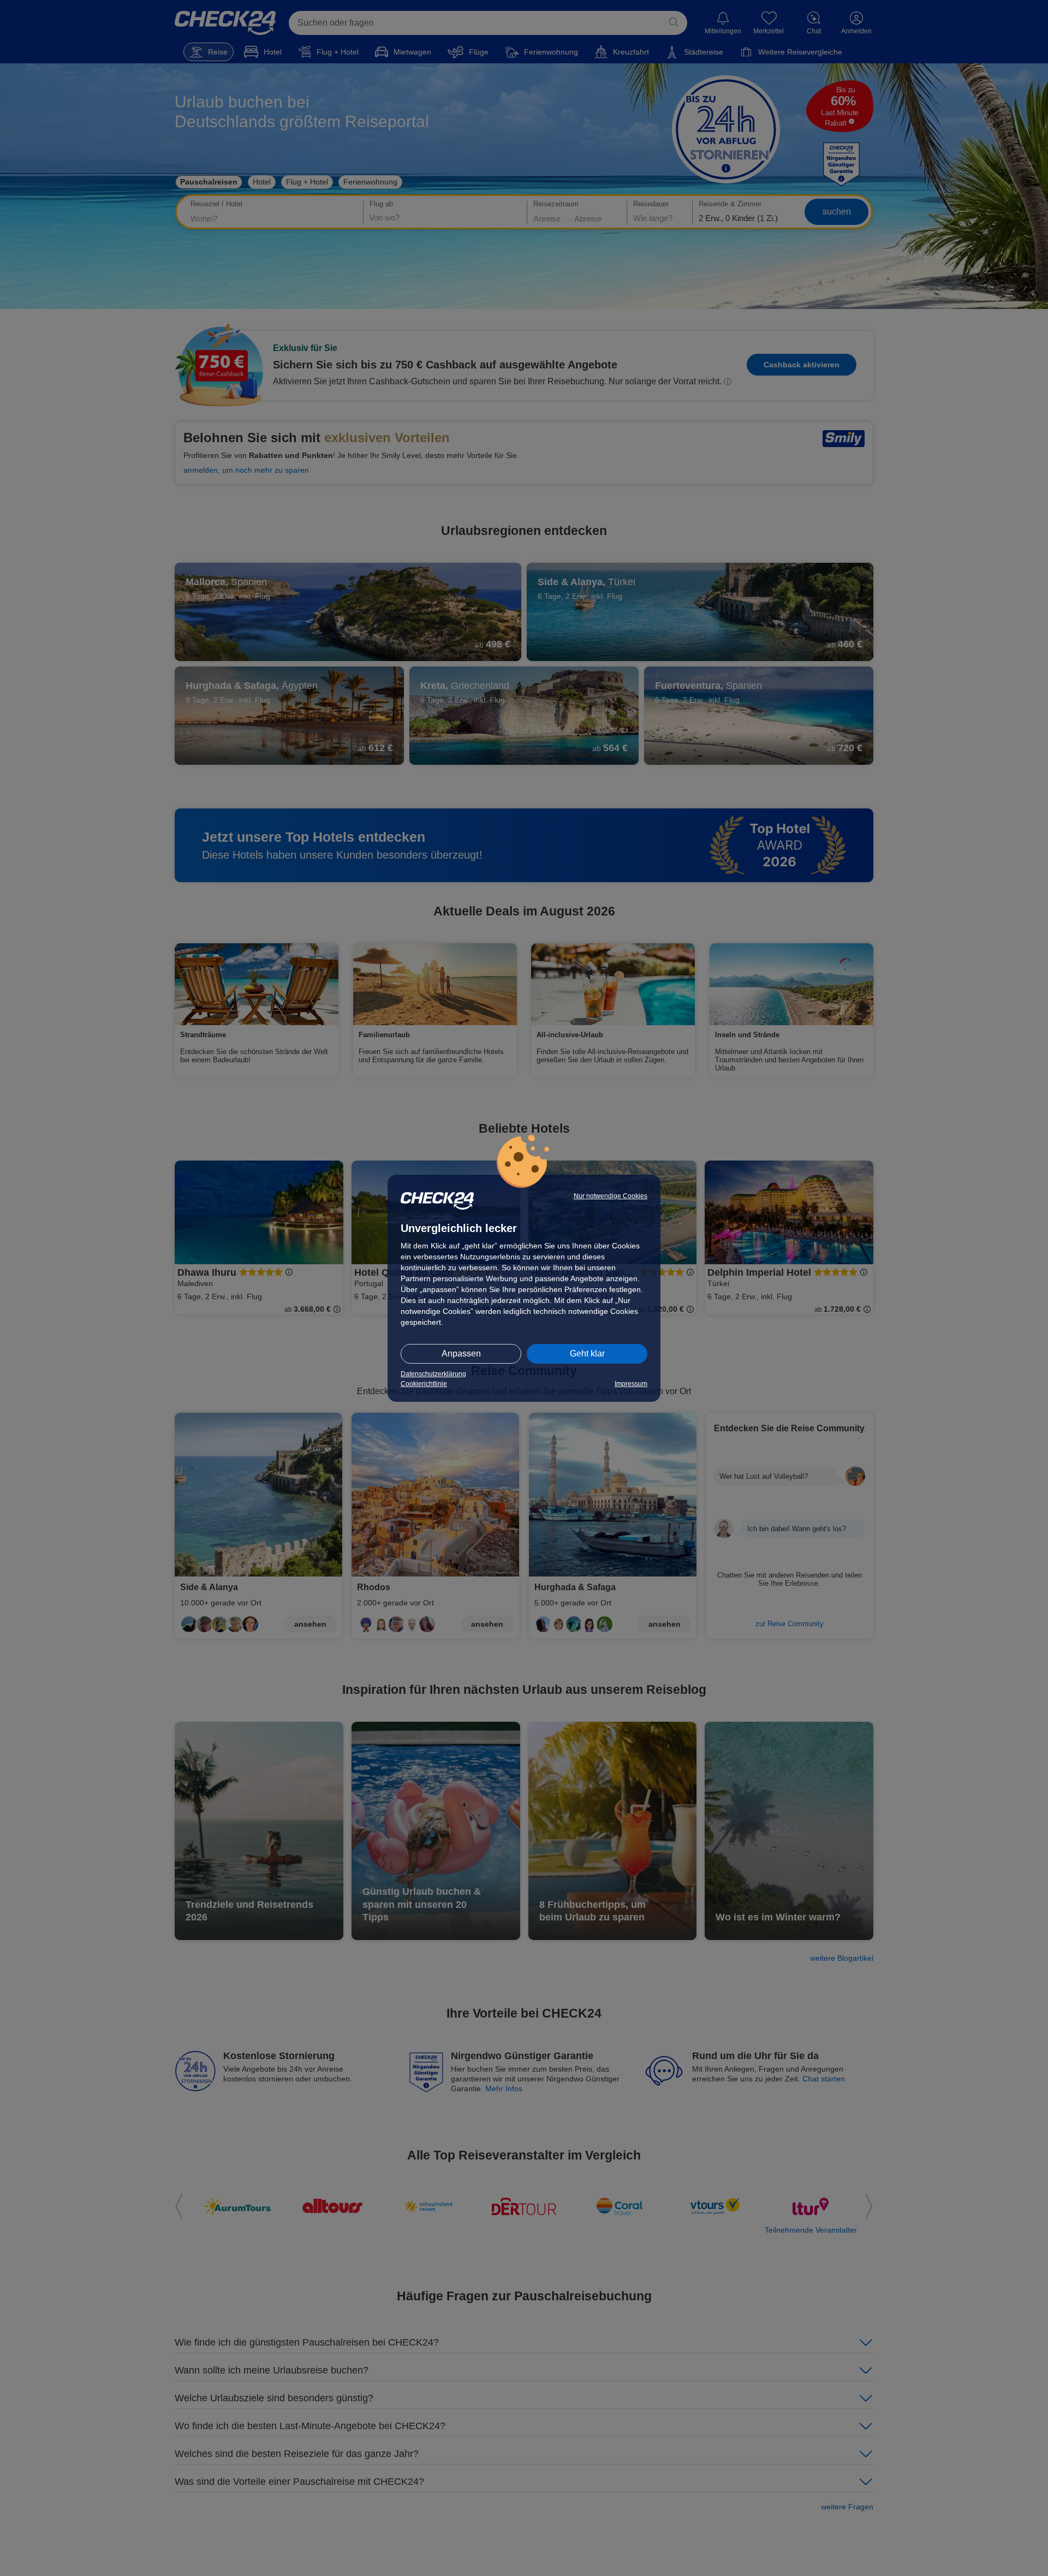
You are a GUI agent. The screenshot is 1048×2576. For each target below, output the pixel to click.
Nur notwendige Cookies (611, 1196)
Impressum (631, 1384)
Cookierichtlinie (424, 1384)
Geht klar (587, 1354)
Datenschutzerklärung (433, 1374)
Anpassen (461, 1354)
